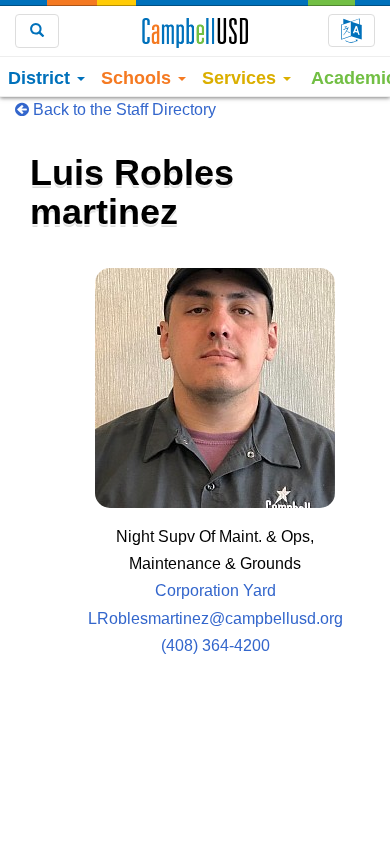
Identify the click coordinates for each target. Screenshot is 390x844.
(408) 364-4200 (215, 645)
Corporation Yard (215, 590)
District (41, 78)
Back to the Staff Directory (122, 109)
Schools (138, 78)
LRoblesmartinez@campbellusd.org (215, 618)
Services (241, 78)
